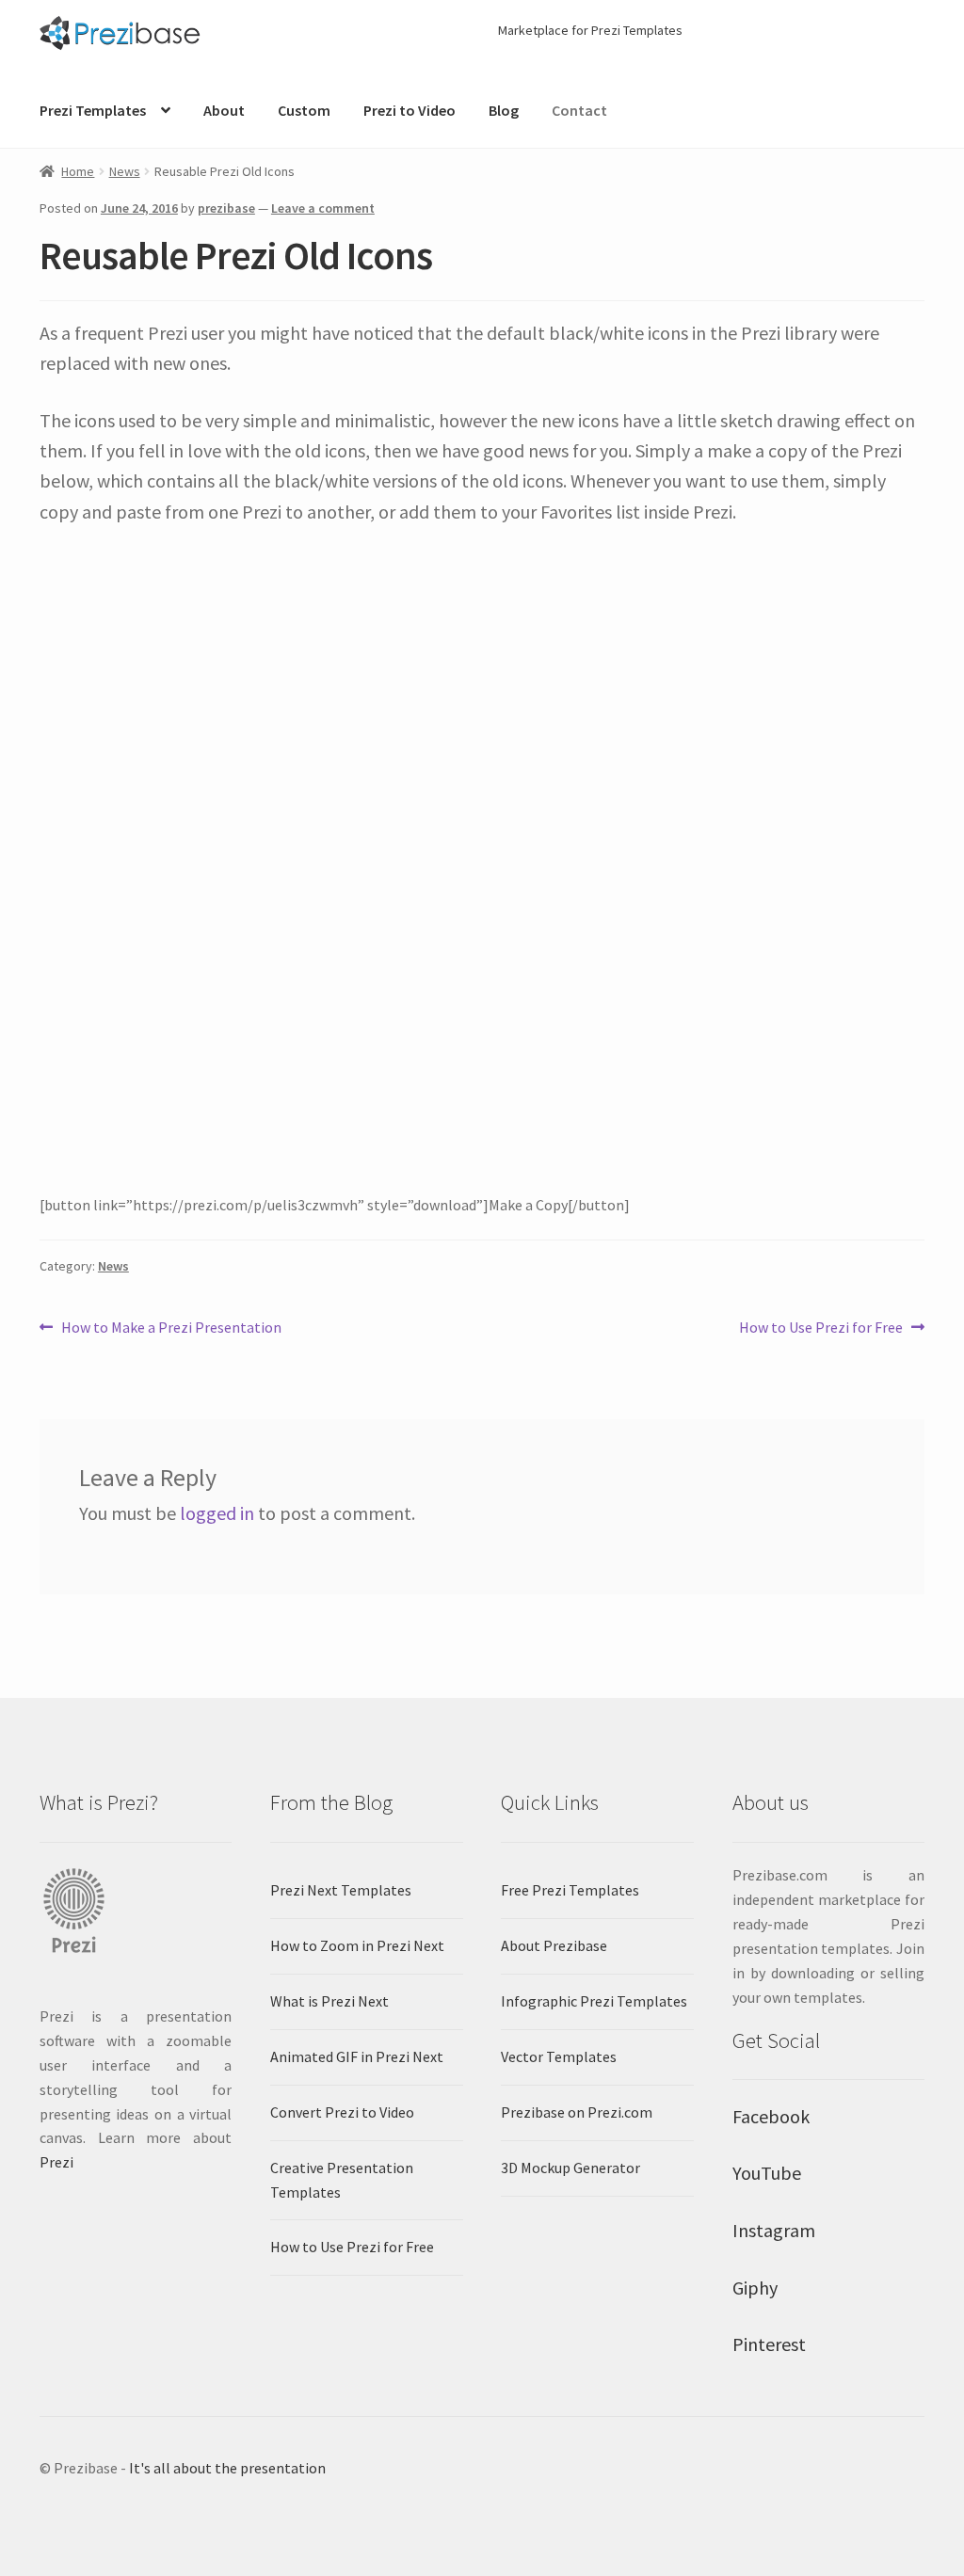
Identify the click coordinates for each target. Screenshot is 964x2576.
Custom (304, 110)
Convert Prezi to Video (342, 2112)
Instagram (774, 2230)
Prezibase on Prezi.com (577, 2112)
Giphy (755, 2288)
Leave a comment (323, 208)
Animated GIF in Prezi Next (357, 2056)
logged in (217, 1513)
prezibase (226, 208)
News (125, 171)
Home (78, 171)
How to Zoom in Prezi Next (357, 1945)
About (224, 110)
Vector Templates (559, 2056)
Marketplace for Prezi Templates (590, 30)
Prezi (56, 2162)
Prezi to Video (410, 110)
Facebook (771, 2116)
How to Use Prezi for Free (821, 1328)
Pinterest (769, 2344)
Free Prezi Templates (570, 1890)
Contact (579, 110)
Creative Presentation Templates (342, 2180)
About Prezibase (554, 1945)
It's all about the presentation (227, 2468)
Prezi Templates (93, 110)
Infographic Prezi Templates (594, 2001)
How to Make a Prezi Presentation (171, 1328)
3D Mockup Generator (570, 2168)
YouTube (767, 2173)
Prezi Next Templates (341, 1890)
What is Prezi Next (329, 2001)
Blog (504, 110)
